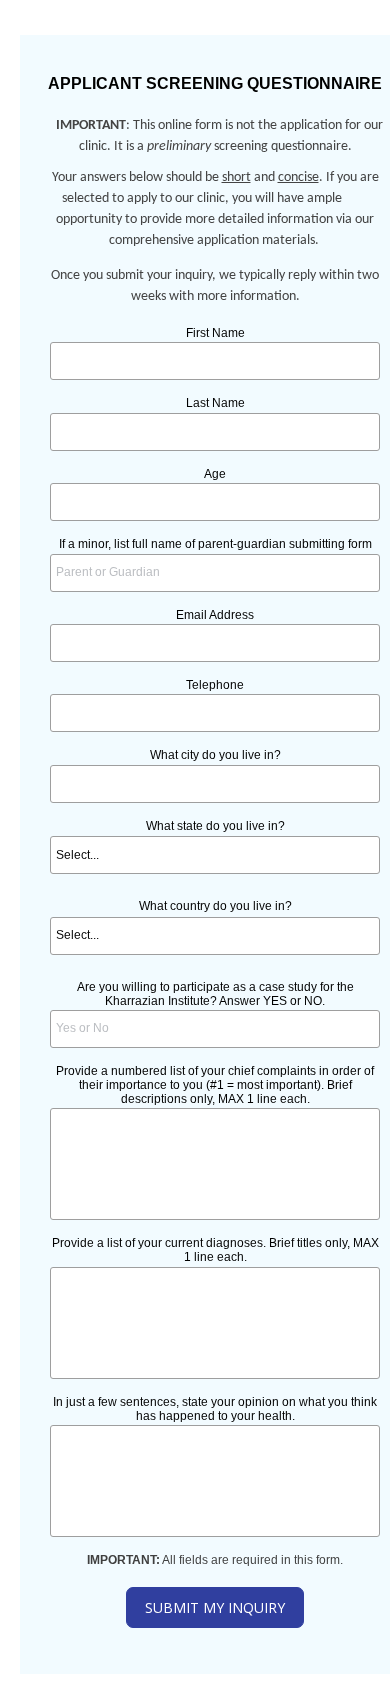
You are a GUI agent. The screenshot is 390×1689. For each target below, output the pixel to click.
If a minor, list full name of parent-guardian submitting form (215, 544)
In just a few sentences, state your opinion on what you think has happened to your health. (215, 1409)
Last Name (215, 403)
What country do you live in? (215, 906)
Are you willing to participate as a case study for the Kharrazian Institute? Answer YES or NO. (215, 994)
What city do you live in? (215, 755)
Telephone (215, 685)
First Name (215, 333)
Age (215, 474)
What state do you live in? (215, 826)
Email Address (215, 615)
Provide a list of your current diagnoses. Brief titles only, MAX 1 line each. (215, 1250)
